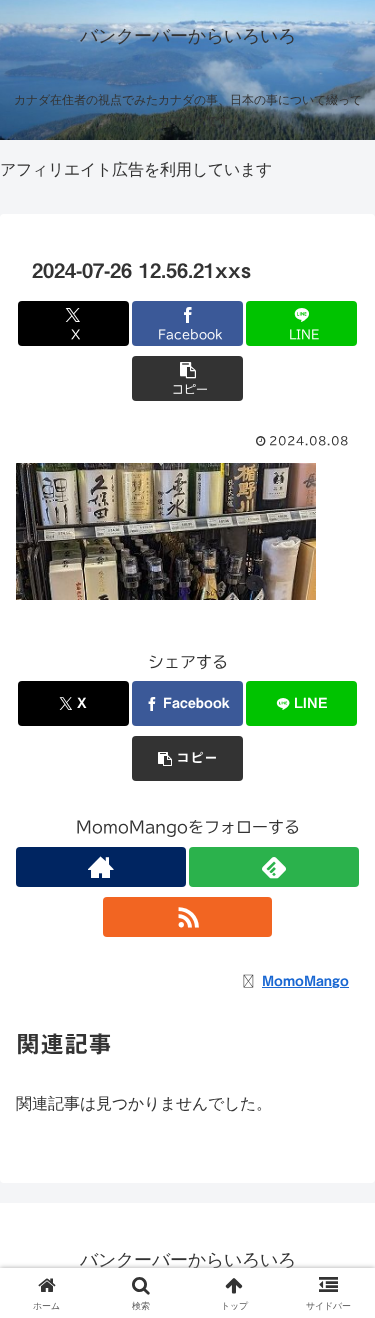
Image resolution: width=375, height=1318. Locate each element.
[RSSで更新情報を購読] (188, 917)
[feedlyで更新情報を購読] (274, 867)
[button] (187, 378)
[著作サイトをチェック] (101, 867)
